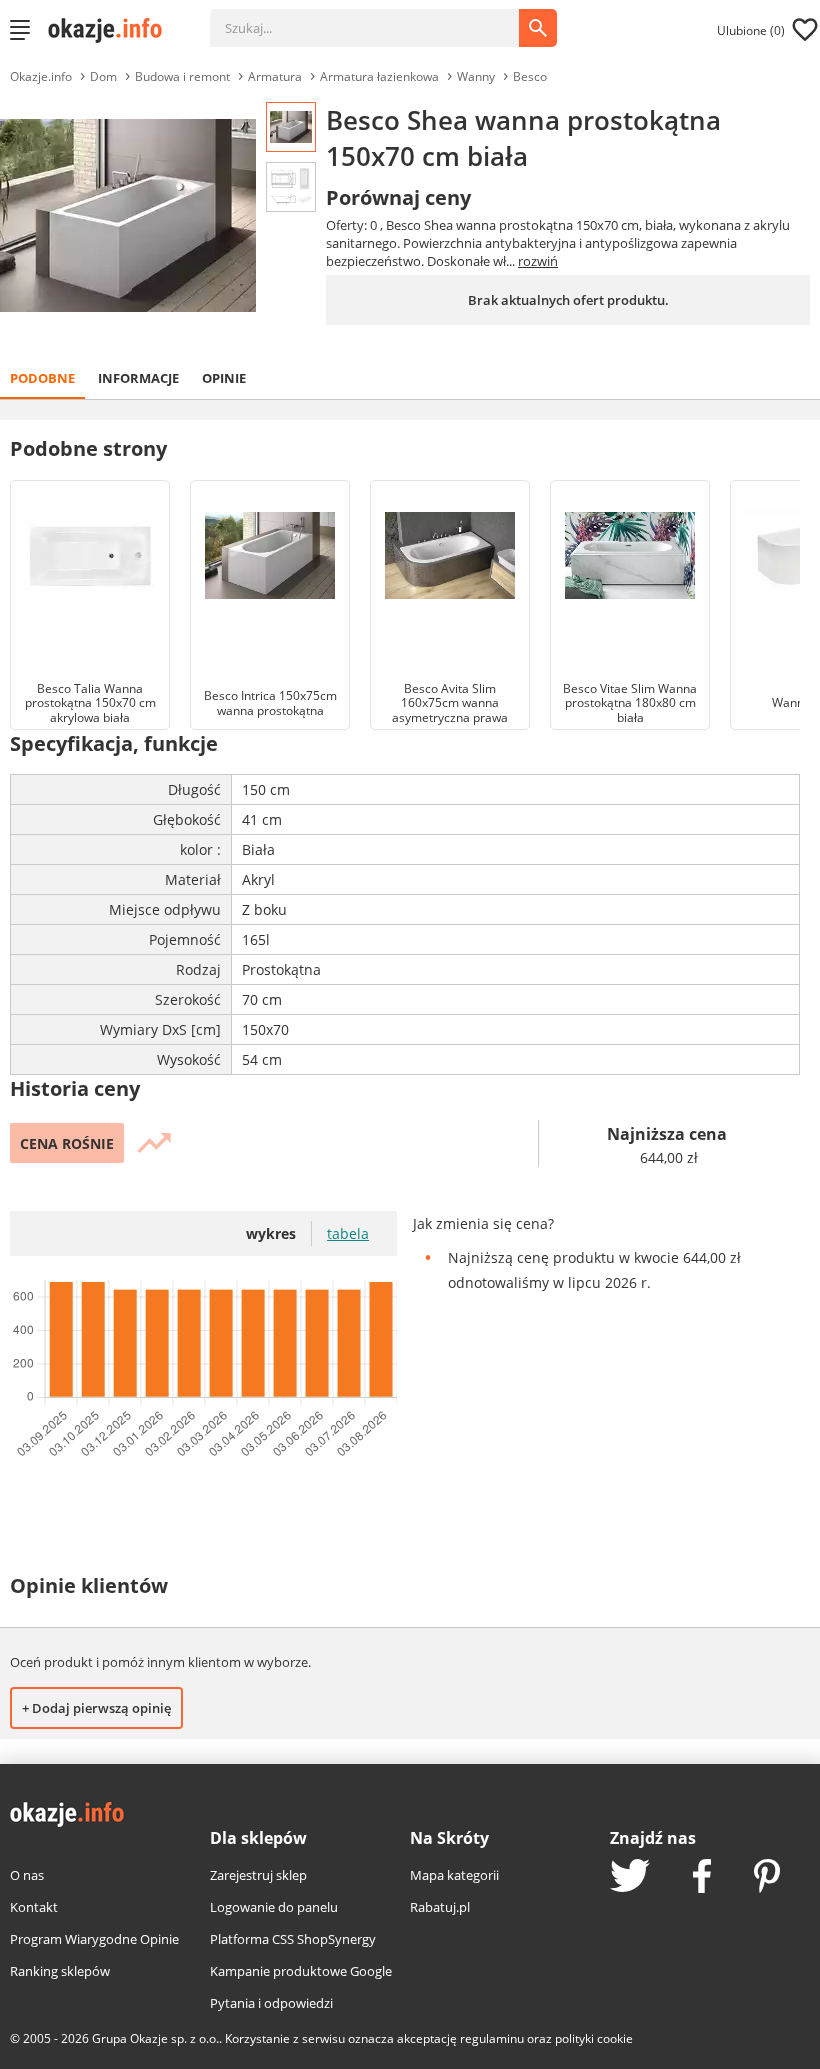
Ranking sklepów (60, 1971)
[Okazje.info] (112, 30)
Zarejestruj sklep (258, 1875)
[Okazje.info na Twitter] (630, 1877)
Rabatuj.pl (440, 1907)
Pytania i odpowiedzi (271, 2003)
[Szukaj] (379, 18)
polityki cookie (594, 2038)
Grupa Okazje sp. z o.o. (155, 2038)
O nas (27, 1875)
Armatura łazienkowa (379, 76)
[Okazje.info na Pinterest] (767, 1878)
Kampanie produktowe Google (301, 1971)
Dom (103, 76)
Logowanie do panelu (274, 1907)
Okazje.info (41, 76)
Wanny (476, 76)
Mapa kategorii (454, 1875)
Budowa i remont (182, 76)
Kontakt (34, 1907)
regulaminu (492, 2038)
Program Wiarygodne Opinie (94, 1939)
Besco (530, 76)
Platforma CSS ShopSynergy (293, 1939)
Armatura (275, 76)
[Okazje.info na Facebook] (702, 1878)
